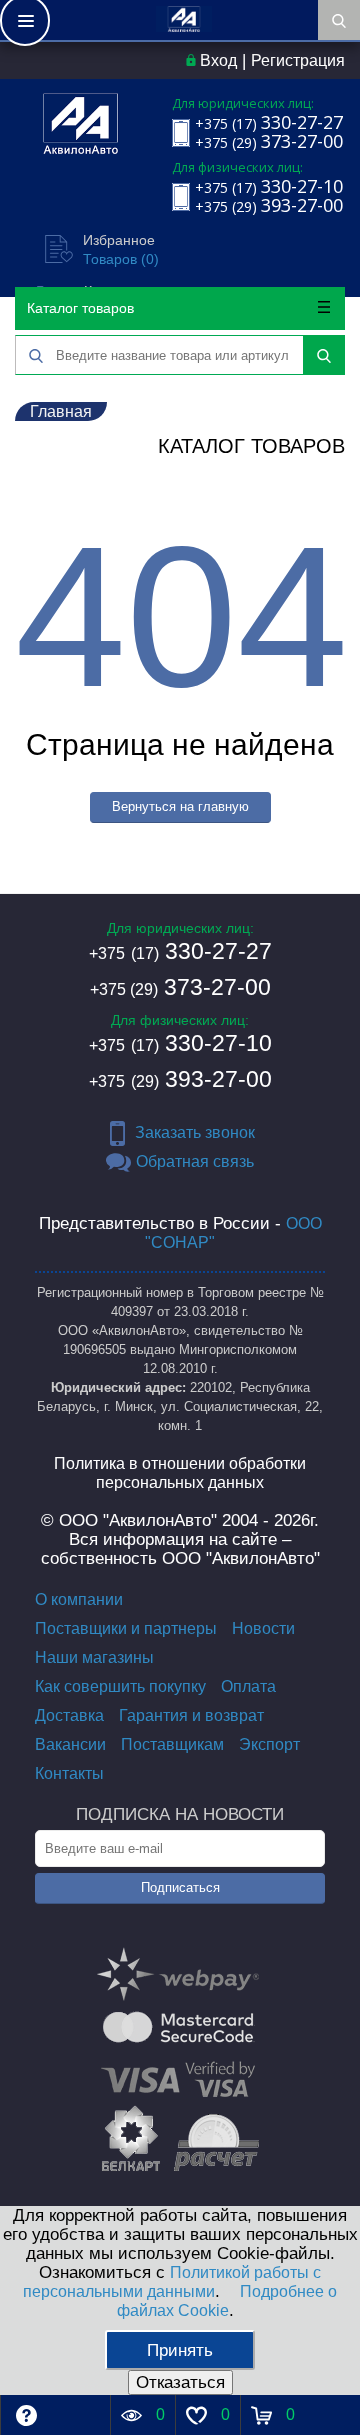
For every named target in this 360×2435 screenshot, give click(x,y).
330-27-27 (180, 951)
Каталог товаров (80, 308)
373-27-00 (180, 987)
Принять (180, 2350)
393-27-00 (180, 1079)
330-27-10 (180, 1043)
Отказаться (180, 2382)
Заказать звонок (195, 1132)
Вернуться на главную (180, 806)
